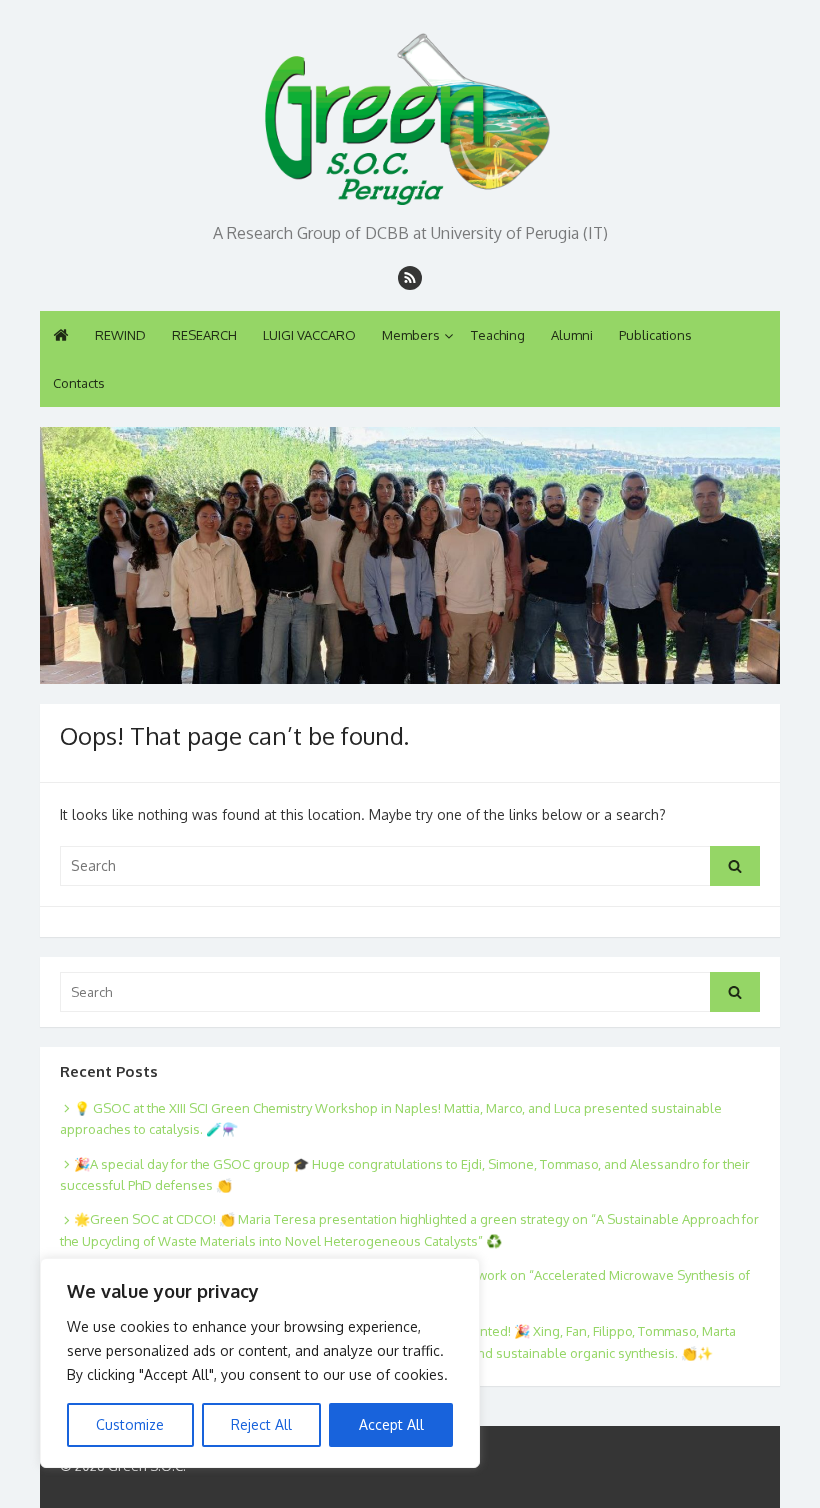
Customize (130, 1424)
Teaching (498, 335)
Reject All (261, 1424)
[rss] (410, 278)
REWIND (120, 335)
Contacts (79, 383)
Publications (655, 335)
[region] (260, 1363)
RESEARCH (204, 335)
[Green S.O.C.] (410, 113)
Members (411, 335)
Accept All (391, 1424)
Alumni (572, 335)
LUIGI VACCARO (309, 335)
